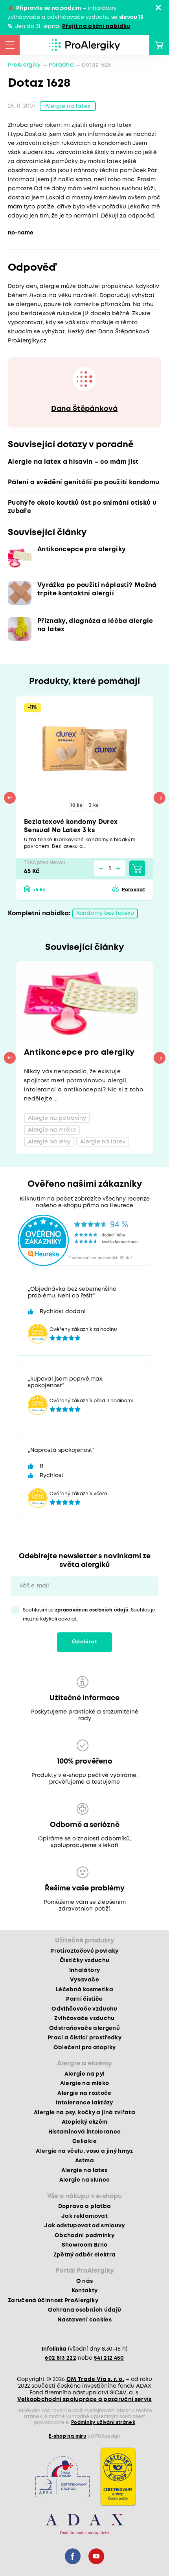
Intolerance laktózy (84, 2103)
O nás (85, 2281)
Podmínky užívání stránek (103, 2423)
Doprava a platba (84, 2206)
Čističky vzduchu (84, 1961)
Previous (10, 798)
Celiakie (84, 2141)
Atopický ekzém (85, 2122)
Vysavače (84, 1980)
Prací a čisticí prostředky (84, 2038)
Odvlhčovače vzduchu (84, 2009)
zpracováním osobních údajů (92, 1610)
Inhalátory (84, 1970)
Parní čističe (84, 1999)
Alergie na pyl (85, 2074)
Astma (84, 2161)
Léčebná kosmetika (84, 1990)
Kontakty (85, 2291)
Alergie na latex (68, 106)
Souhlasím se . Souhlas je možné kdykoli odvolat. (89, 1615)
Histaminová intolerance (85, 2132)
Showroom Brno (84, 2245)
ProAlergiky (24, 65)
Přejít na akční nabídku (96, 26)
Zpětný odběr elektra (85, 2255)
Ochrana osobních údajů (84, 2310)
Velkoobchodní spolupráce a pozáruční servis (84, 2399)
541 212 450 (109, 2358)
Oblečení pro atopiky (85, 2048)
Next (160, 798)
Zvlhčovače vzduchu (84, 2018)
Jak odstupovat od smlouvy (84, 2226)
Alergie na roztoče (84, 2093)
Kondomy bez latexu (105, 913)
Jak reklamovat (84, 2216)
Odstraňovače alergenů (84, 2028)
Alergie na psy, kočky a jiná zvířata (84, 2113)
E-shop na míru (68, 2436)
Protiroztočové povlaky (84, 1951)
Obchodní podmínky (84, 2236)
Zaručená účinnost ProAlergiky (53, 2301)
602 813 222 (61, 2358)
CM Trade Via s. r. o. (95, 2379)
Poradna (61, 65)
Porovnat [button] (133, 890)
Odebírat (84, 1642)
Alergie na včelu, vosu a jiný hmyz (84, 2151)
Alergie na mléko (84, 2083)
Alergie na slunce (85, 2180)
